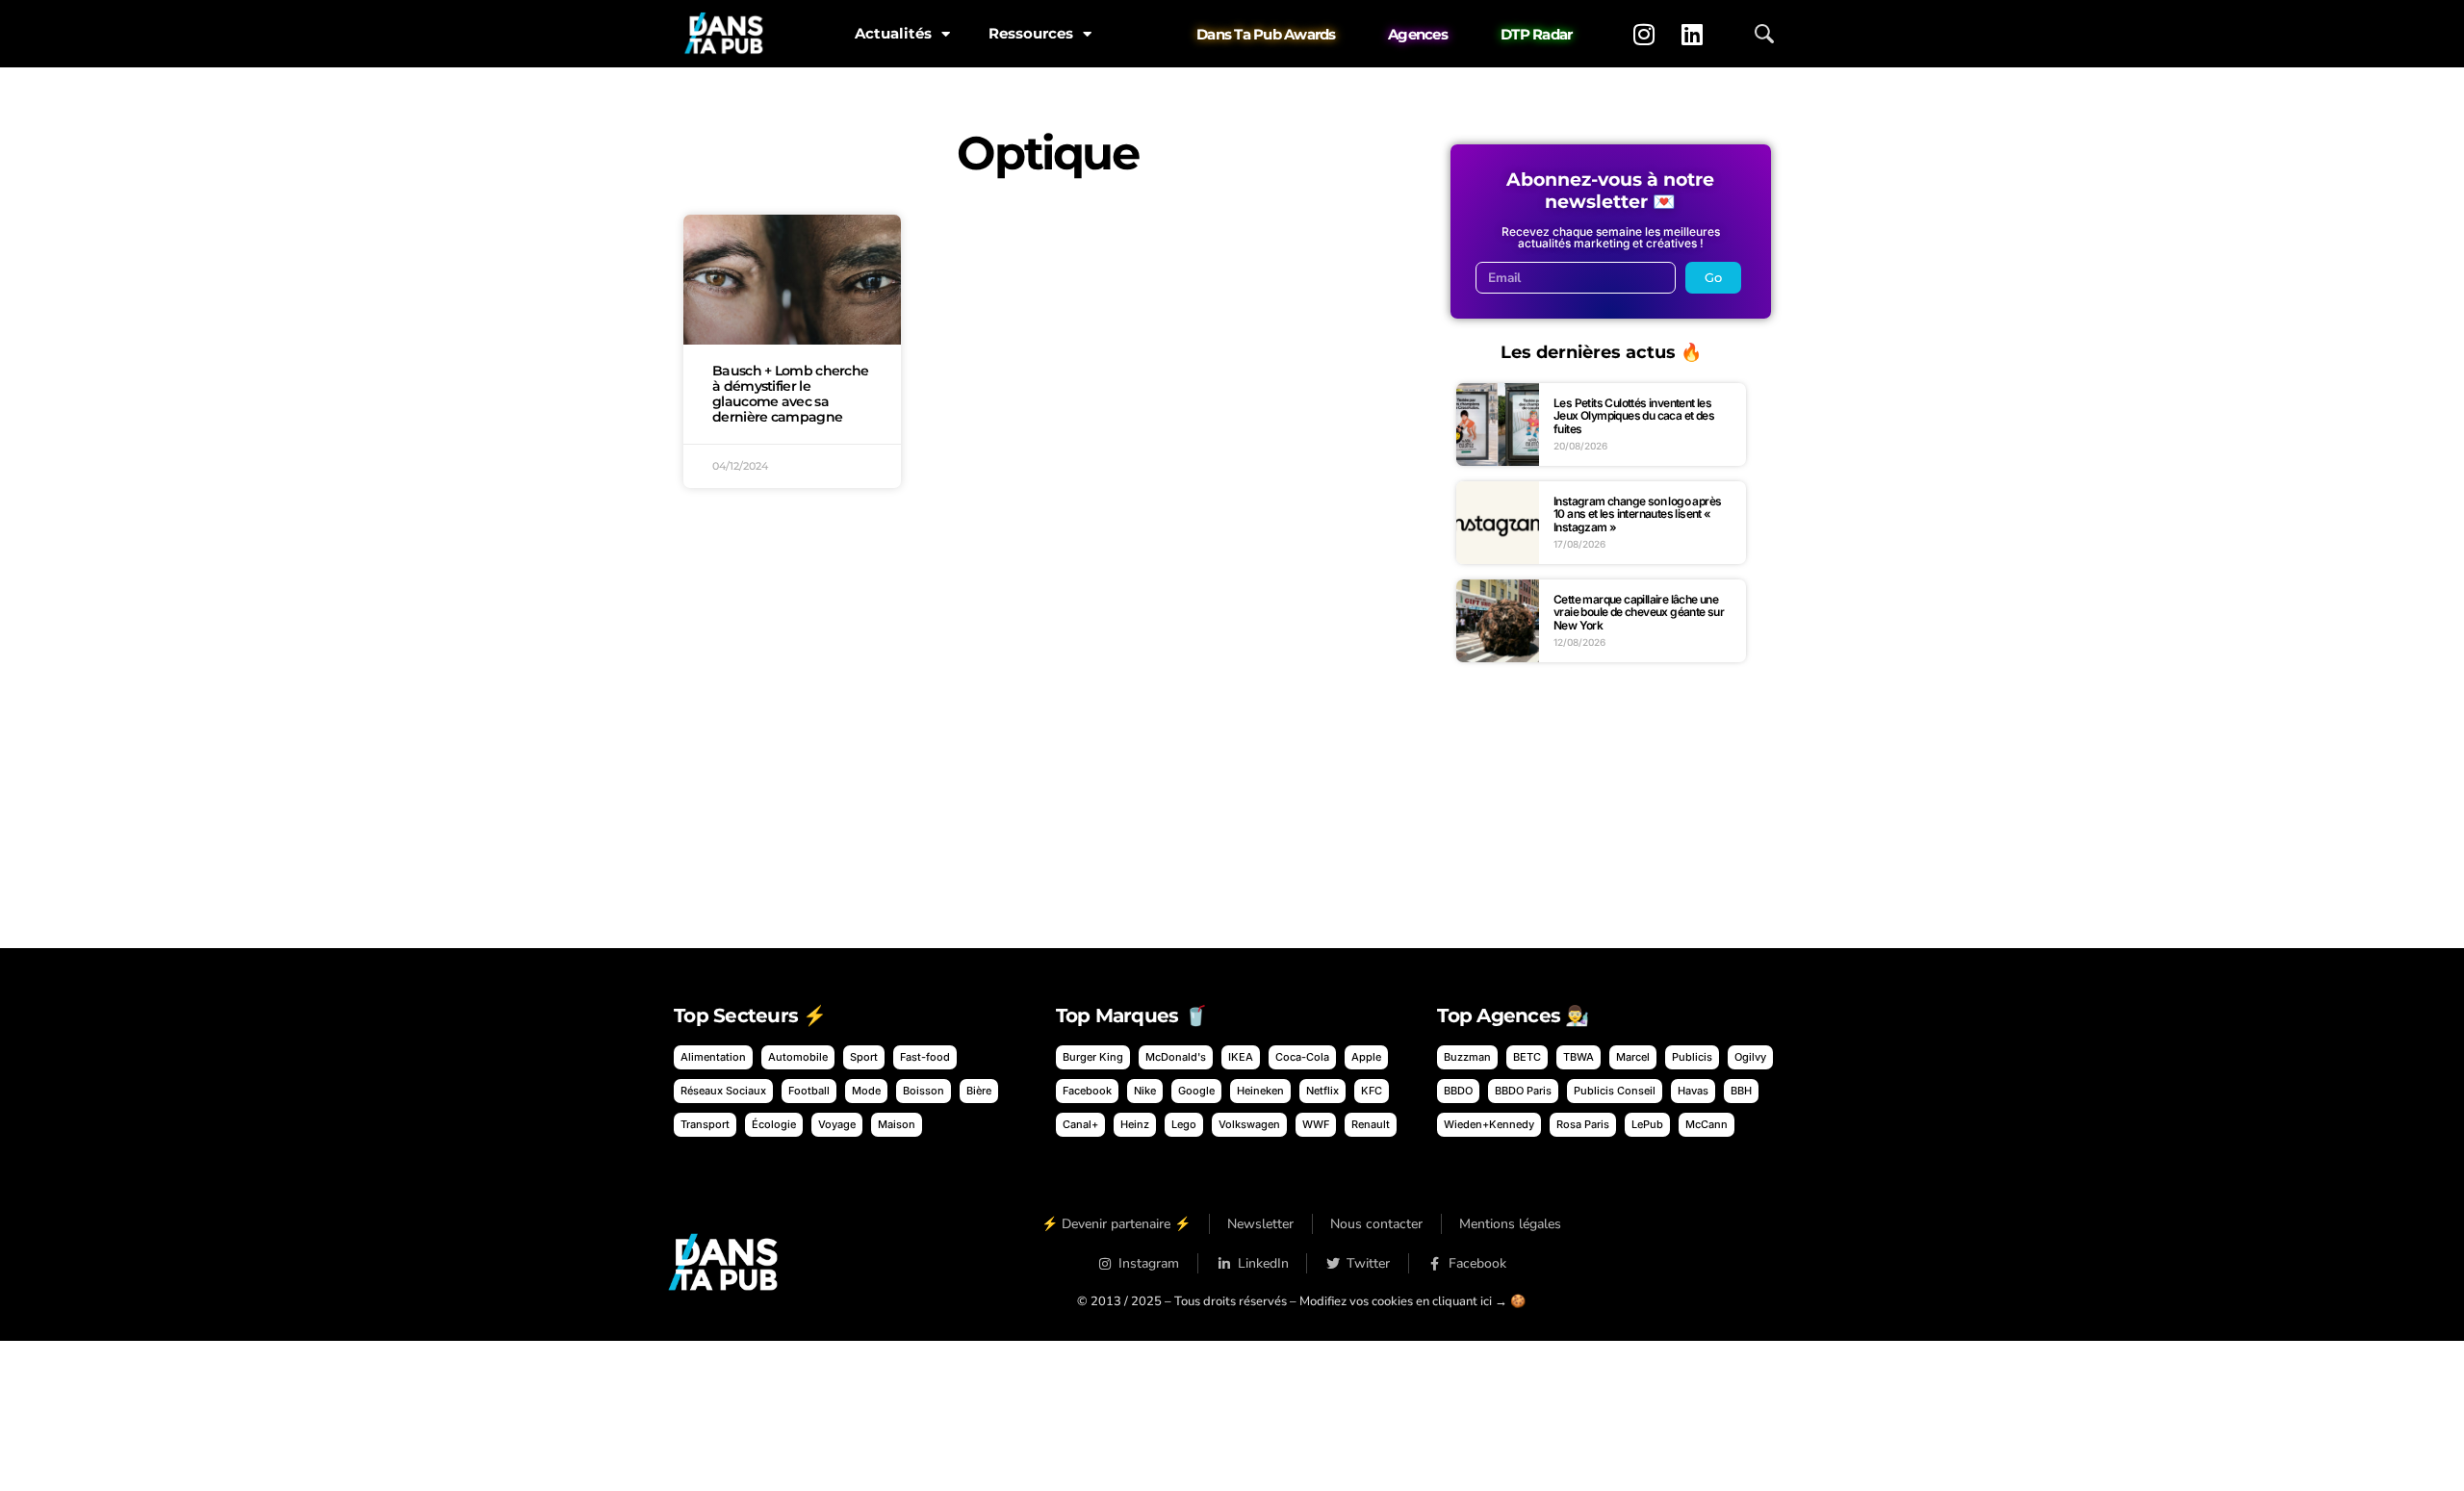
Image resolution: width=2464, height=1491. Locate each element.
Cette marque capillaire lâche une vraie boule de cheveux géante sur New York (1639, 612)
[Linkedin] (1692, 34)
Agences (1418, 34)
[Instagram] (1644, 34)
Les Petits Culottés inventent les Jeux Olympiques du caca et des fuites (1634, 416)
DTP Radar (1536, 34)
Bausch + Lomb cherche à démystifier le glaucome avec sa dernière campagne (790, 393)
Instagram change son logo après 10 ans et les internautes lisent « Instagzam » (1637, 514)
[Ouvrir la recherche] (1764, 34)
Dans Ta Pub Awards (1266, 34)
